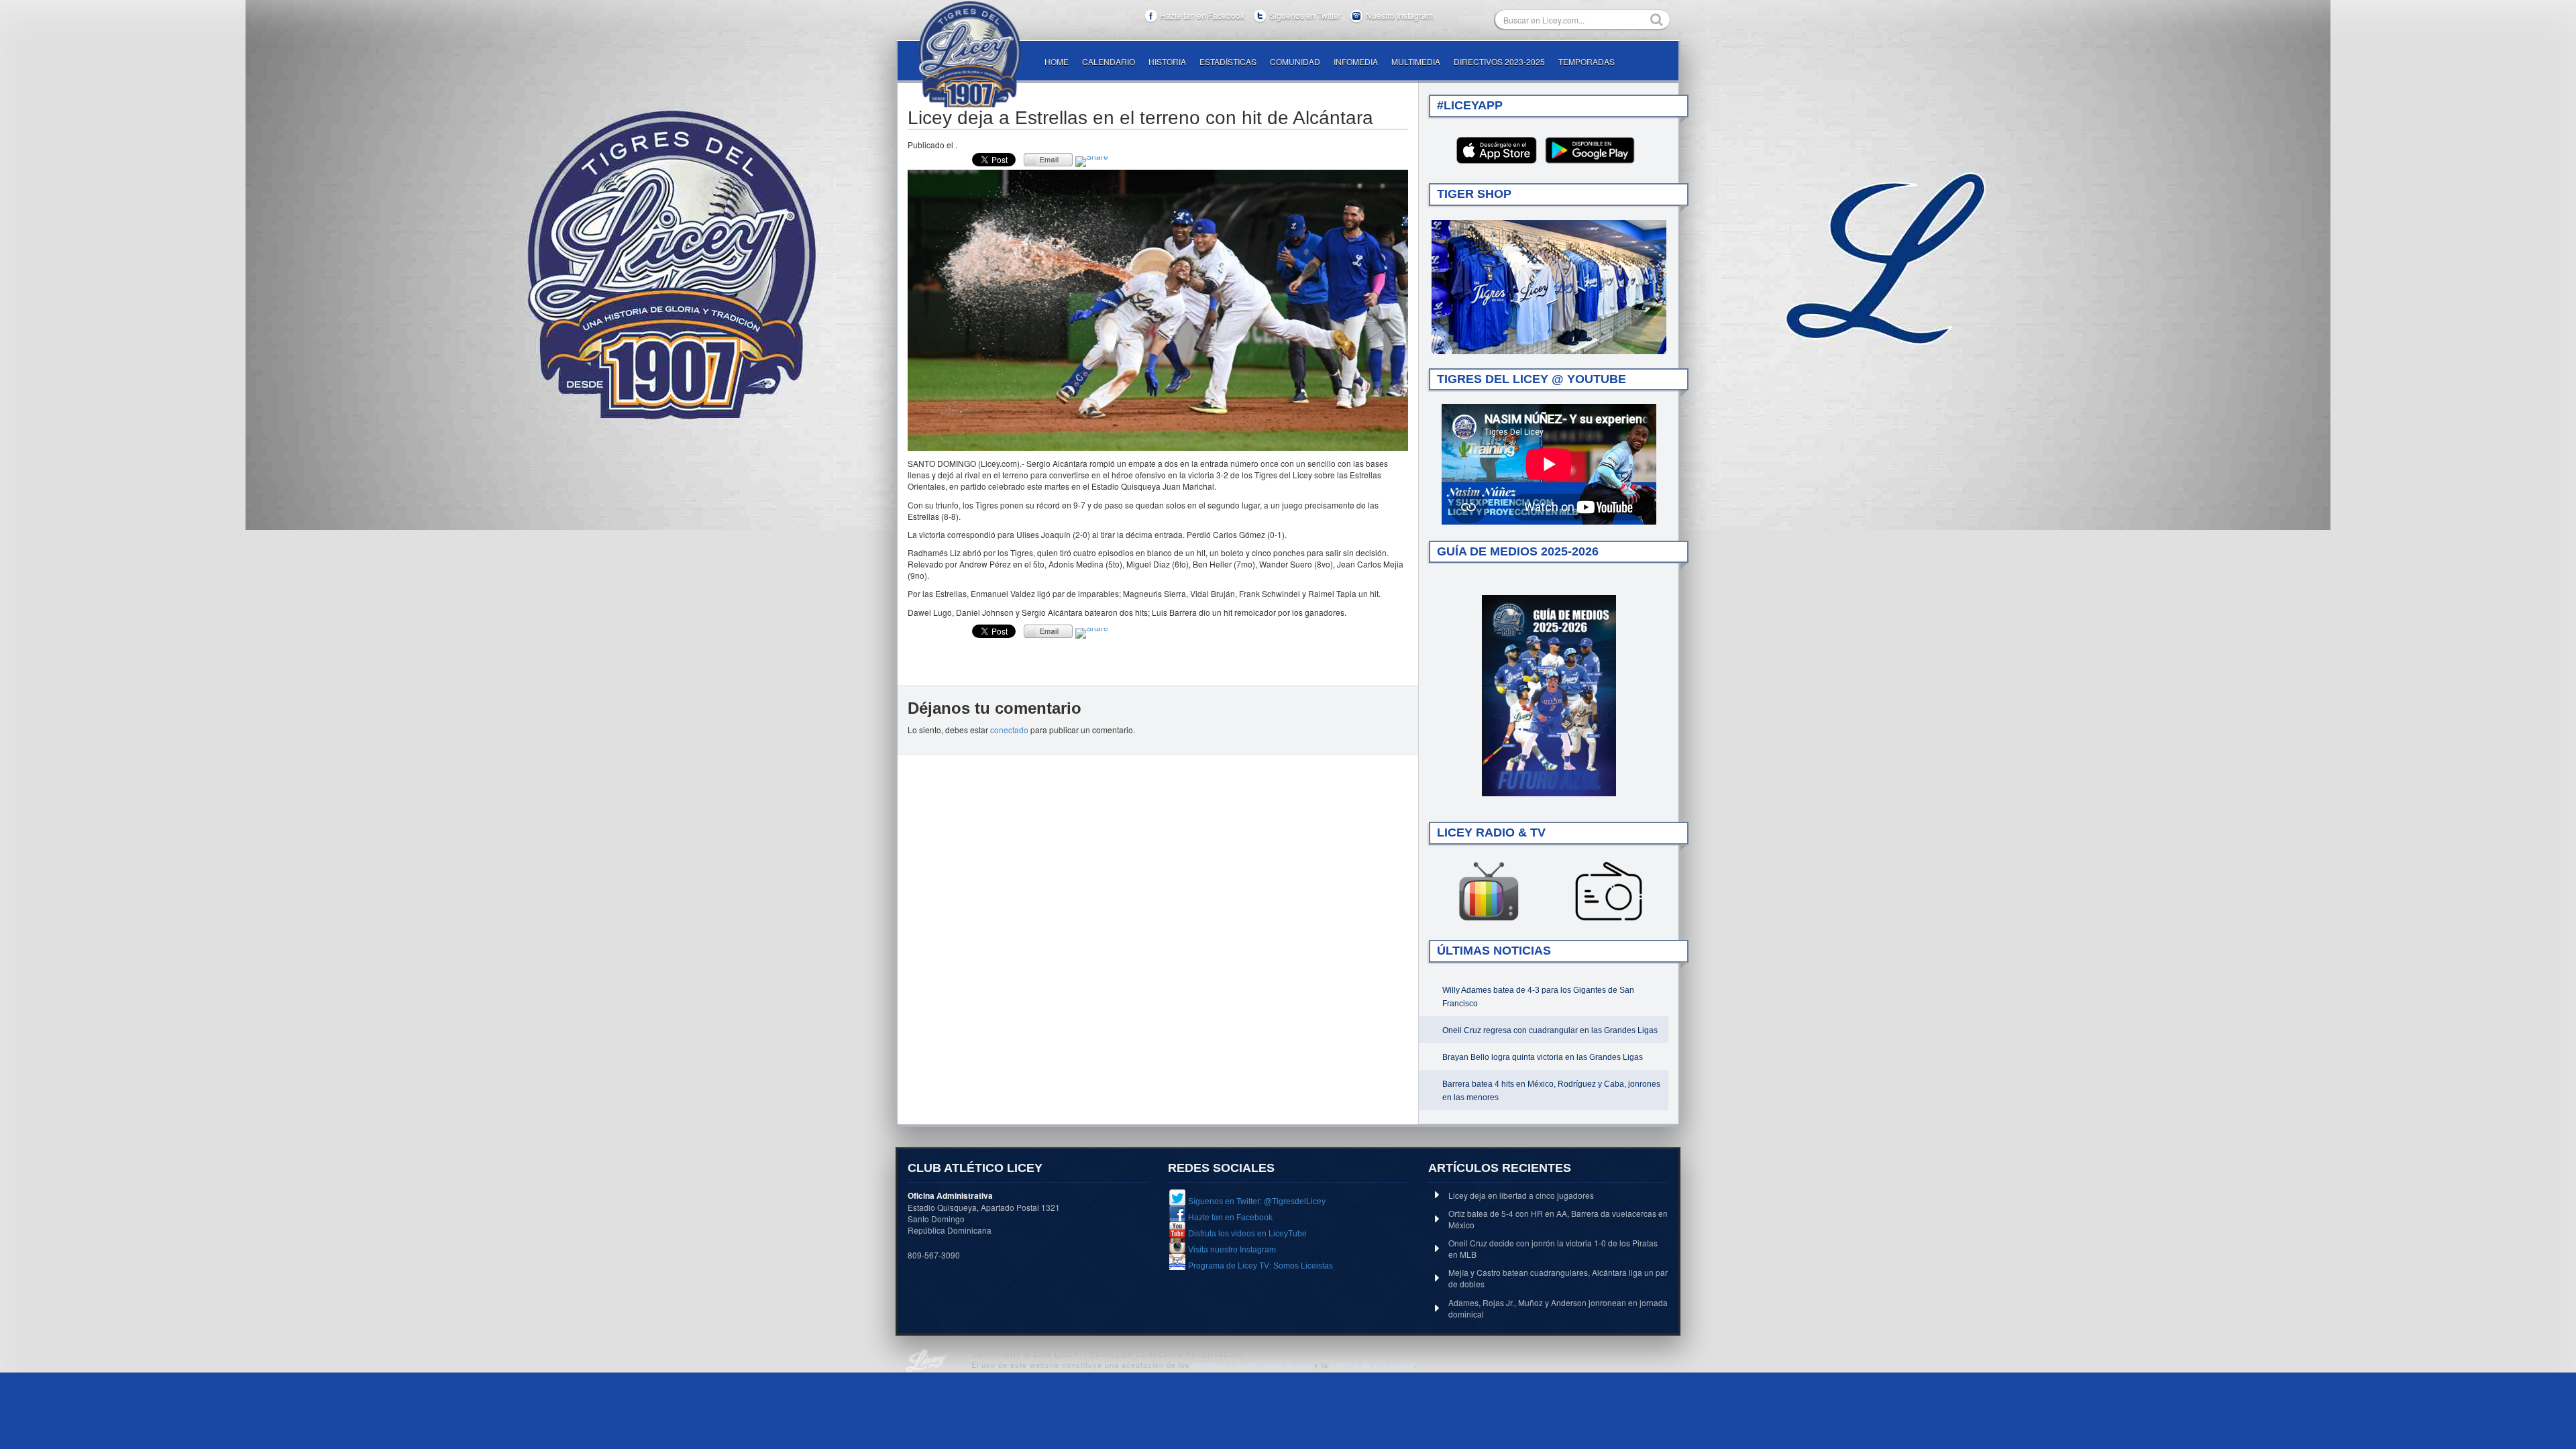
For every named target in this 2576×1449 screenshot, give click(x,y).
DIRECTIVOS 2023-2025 (1499, 61)
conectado (1009, 730)
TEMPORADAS (1587, 61)
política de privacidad (1373, 1364)
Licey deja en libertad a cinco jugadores (1521, 1195)
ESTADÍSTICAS (1228, 61)
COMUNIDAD (1295, 61)
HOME (1057, 61)
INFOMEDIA (1356, 61)
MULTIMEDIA (1416, 61)
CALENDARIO (1109, 61)
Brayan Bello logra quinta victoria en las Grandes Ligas (1543, 1057)
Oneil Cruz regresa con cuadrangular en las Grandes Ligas (1550, 1030)
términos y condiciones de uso (1252, 1364)
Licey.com (969, 54)
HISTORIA (1167, 61)
